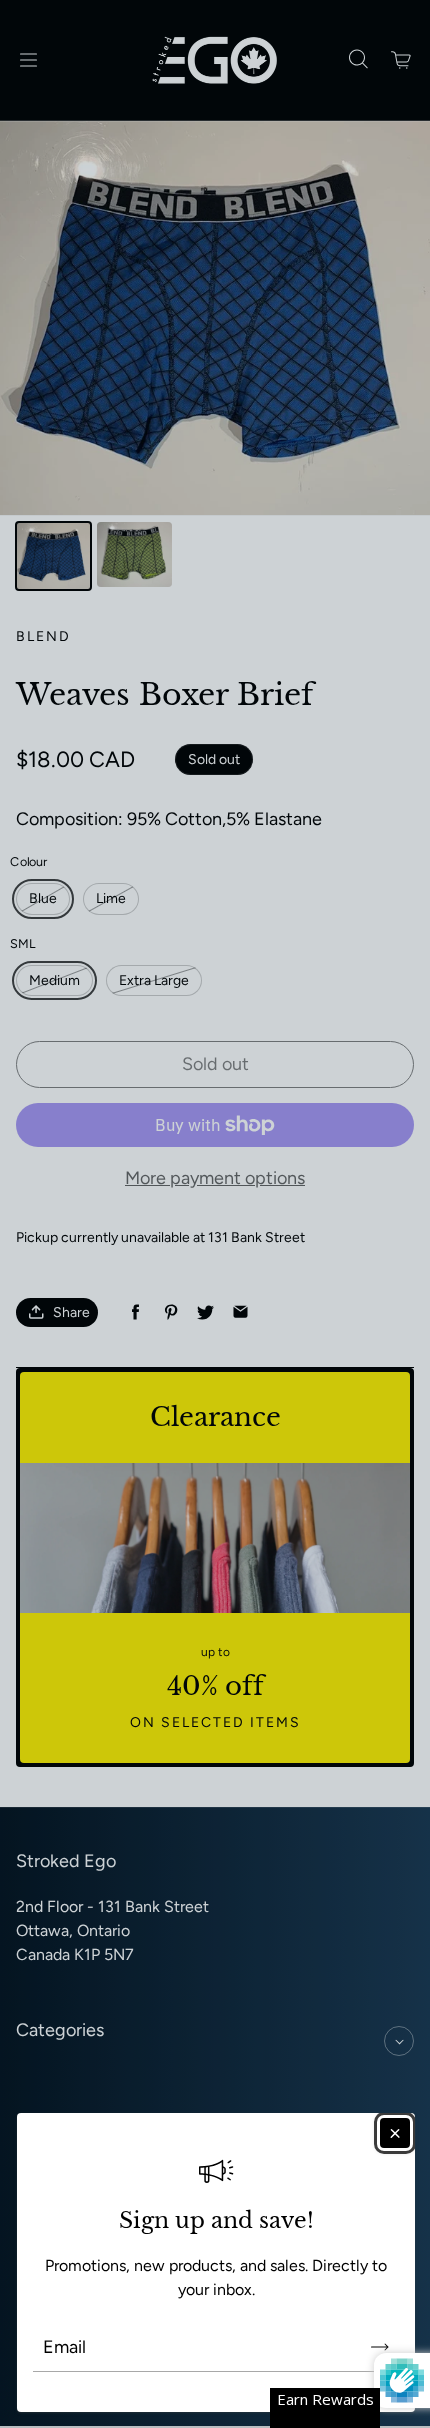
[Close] (395, 2133)
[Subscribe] (380, 2347)
